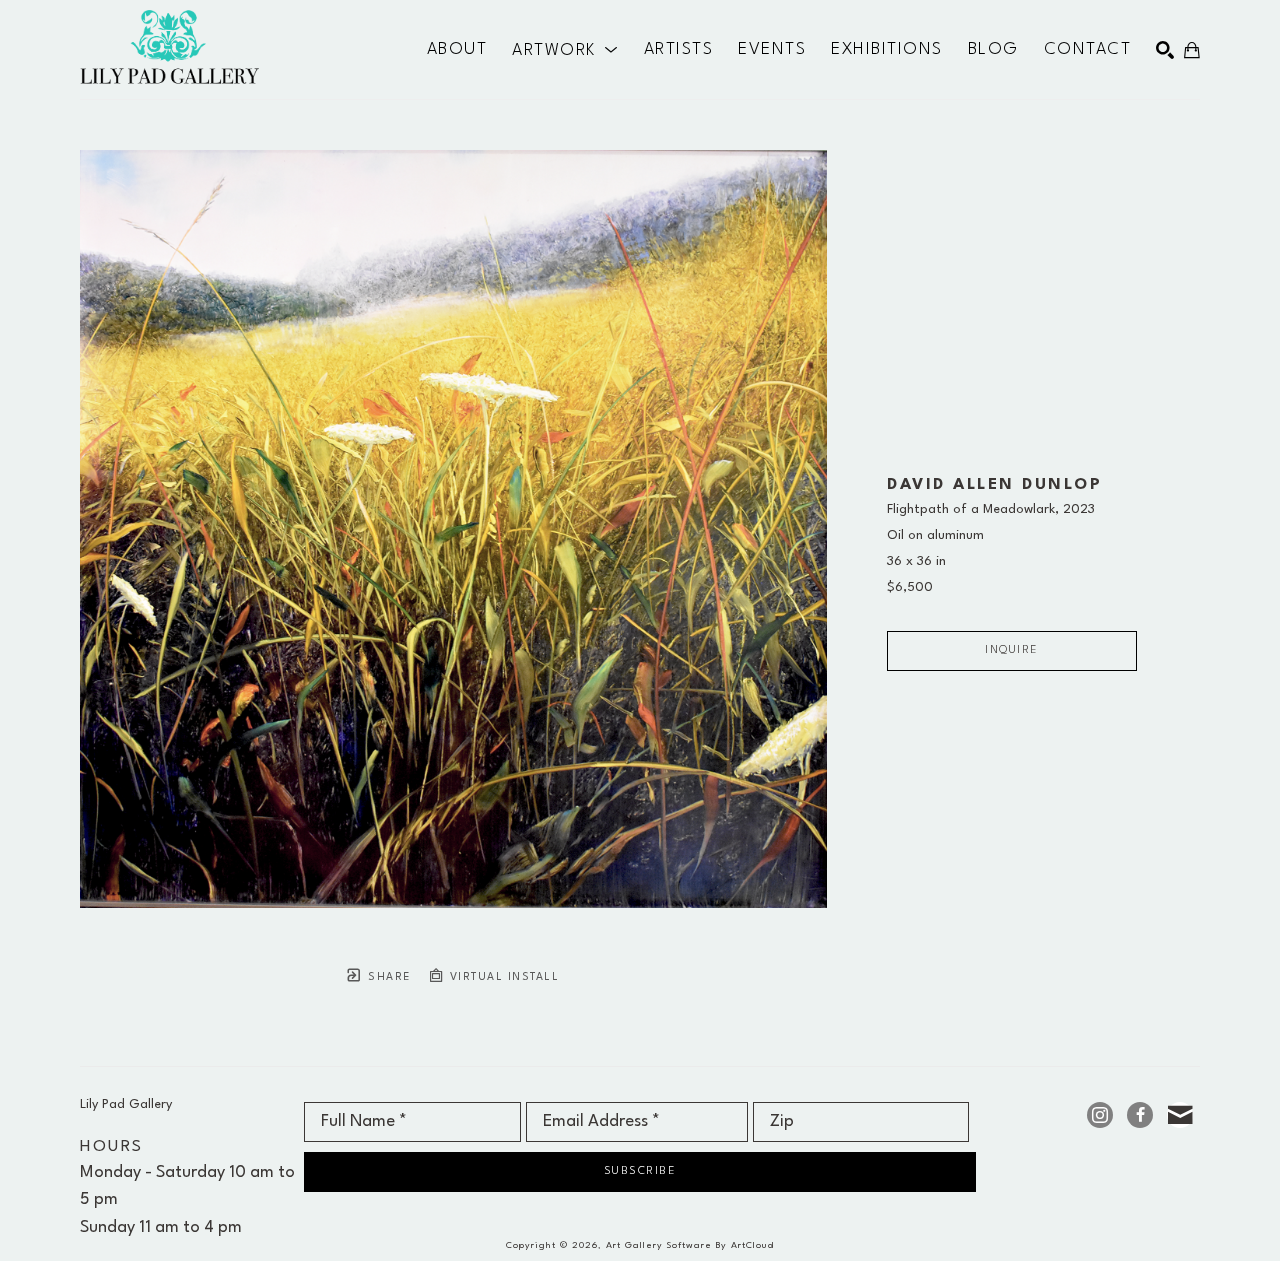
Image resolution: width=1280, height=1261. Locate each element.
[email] (1180, 1115)
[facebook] (1140, 1115)
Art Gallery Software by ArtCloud (690, 1245)
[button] (565, 50)
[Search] (1165, 50)
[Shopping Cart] (1192, 50)
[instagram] (1100, 1115)
